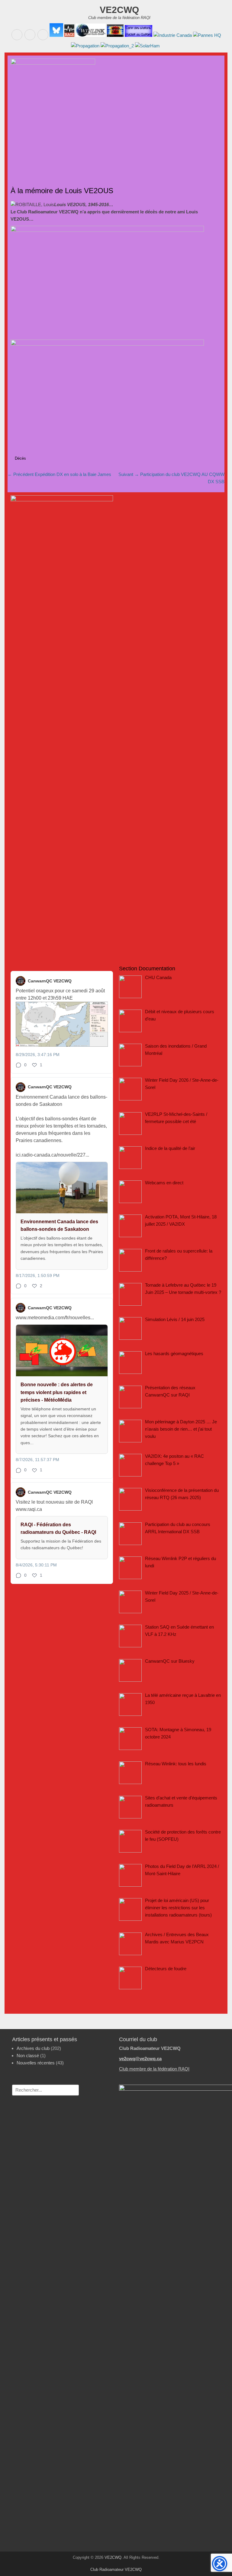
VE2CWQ (119, 10)
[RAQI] (69, 35)
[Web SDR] (115, 35)
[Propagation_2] (117, 46)
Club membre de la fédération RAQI (154, 2069)
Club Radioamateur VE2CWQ (116, 2570)
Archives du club (33, 2048)
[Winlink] (90, 35)
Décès (20, 458)
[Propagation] (85, 46)
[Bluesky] (56, 35)
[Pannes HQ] (206, 35)
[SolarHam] (147, 46)
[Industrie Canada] (172, 35)
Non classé (28, 2056)
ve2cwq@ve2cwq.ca (140, 2059)
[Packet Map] (138, 35)
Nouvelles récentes (36, 2063)
